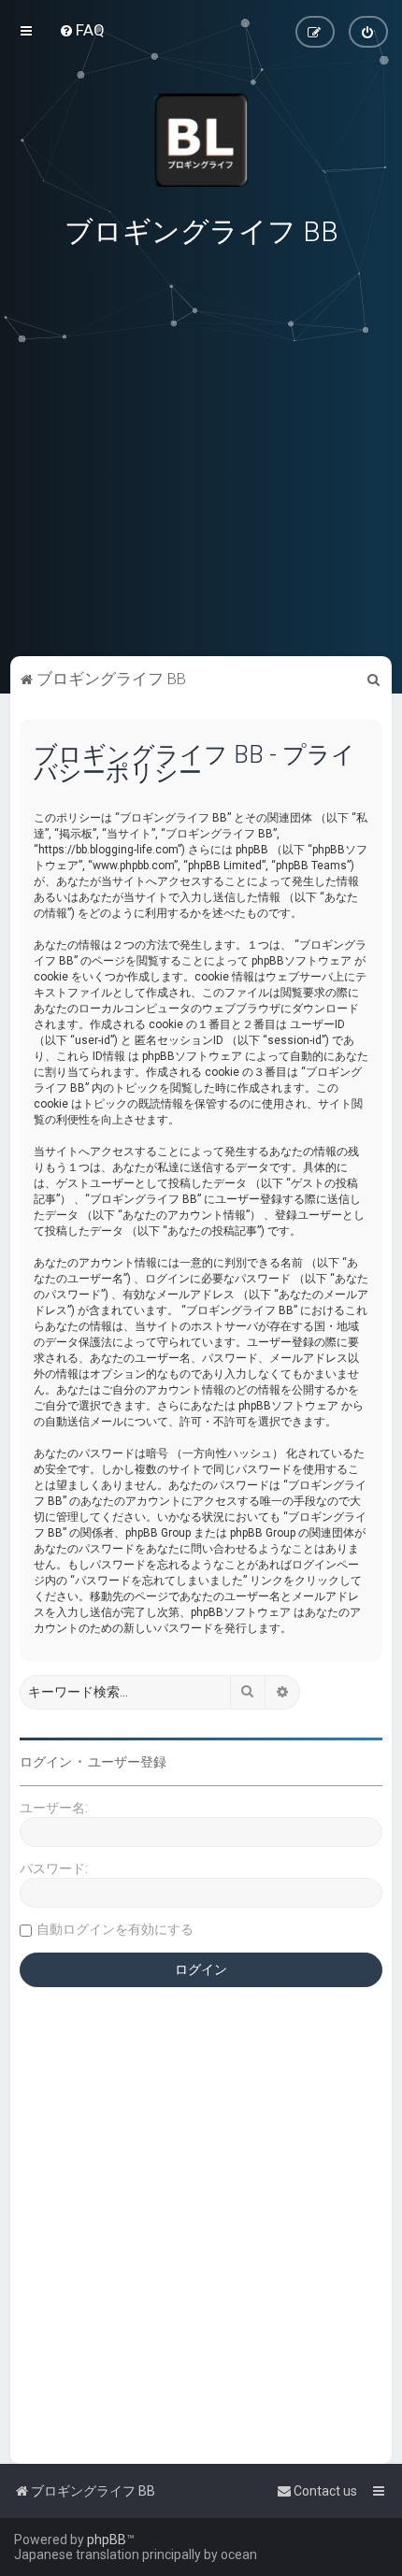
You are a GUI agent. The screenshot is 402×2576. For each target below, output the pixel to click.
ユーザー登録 (127, 1762)
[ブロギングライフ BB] (201, 140)
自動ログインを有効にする (115, 1929)
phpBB (107, 2540)
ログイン (46, 1762)
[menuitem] (82, 30)
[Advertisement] (201, 522)
